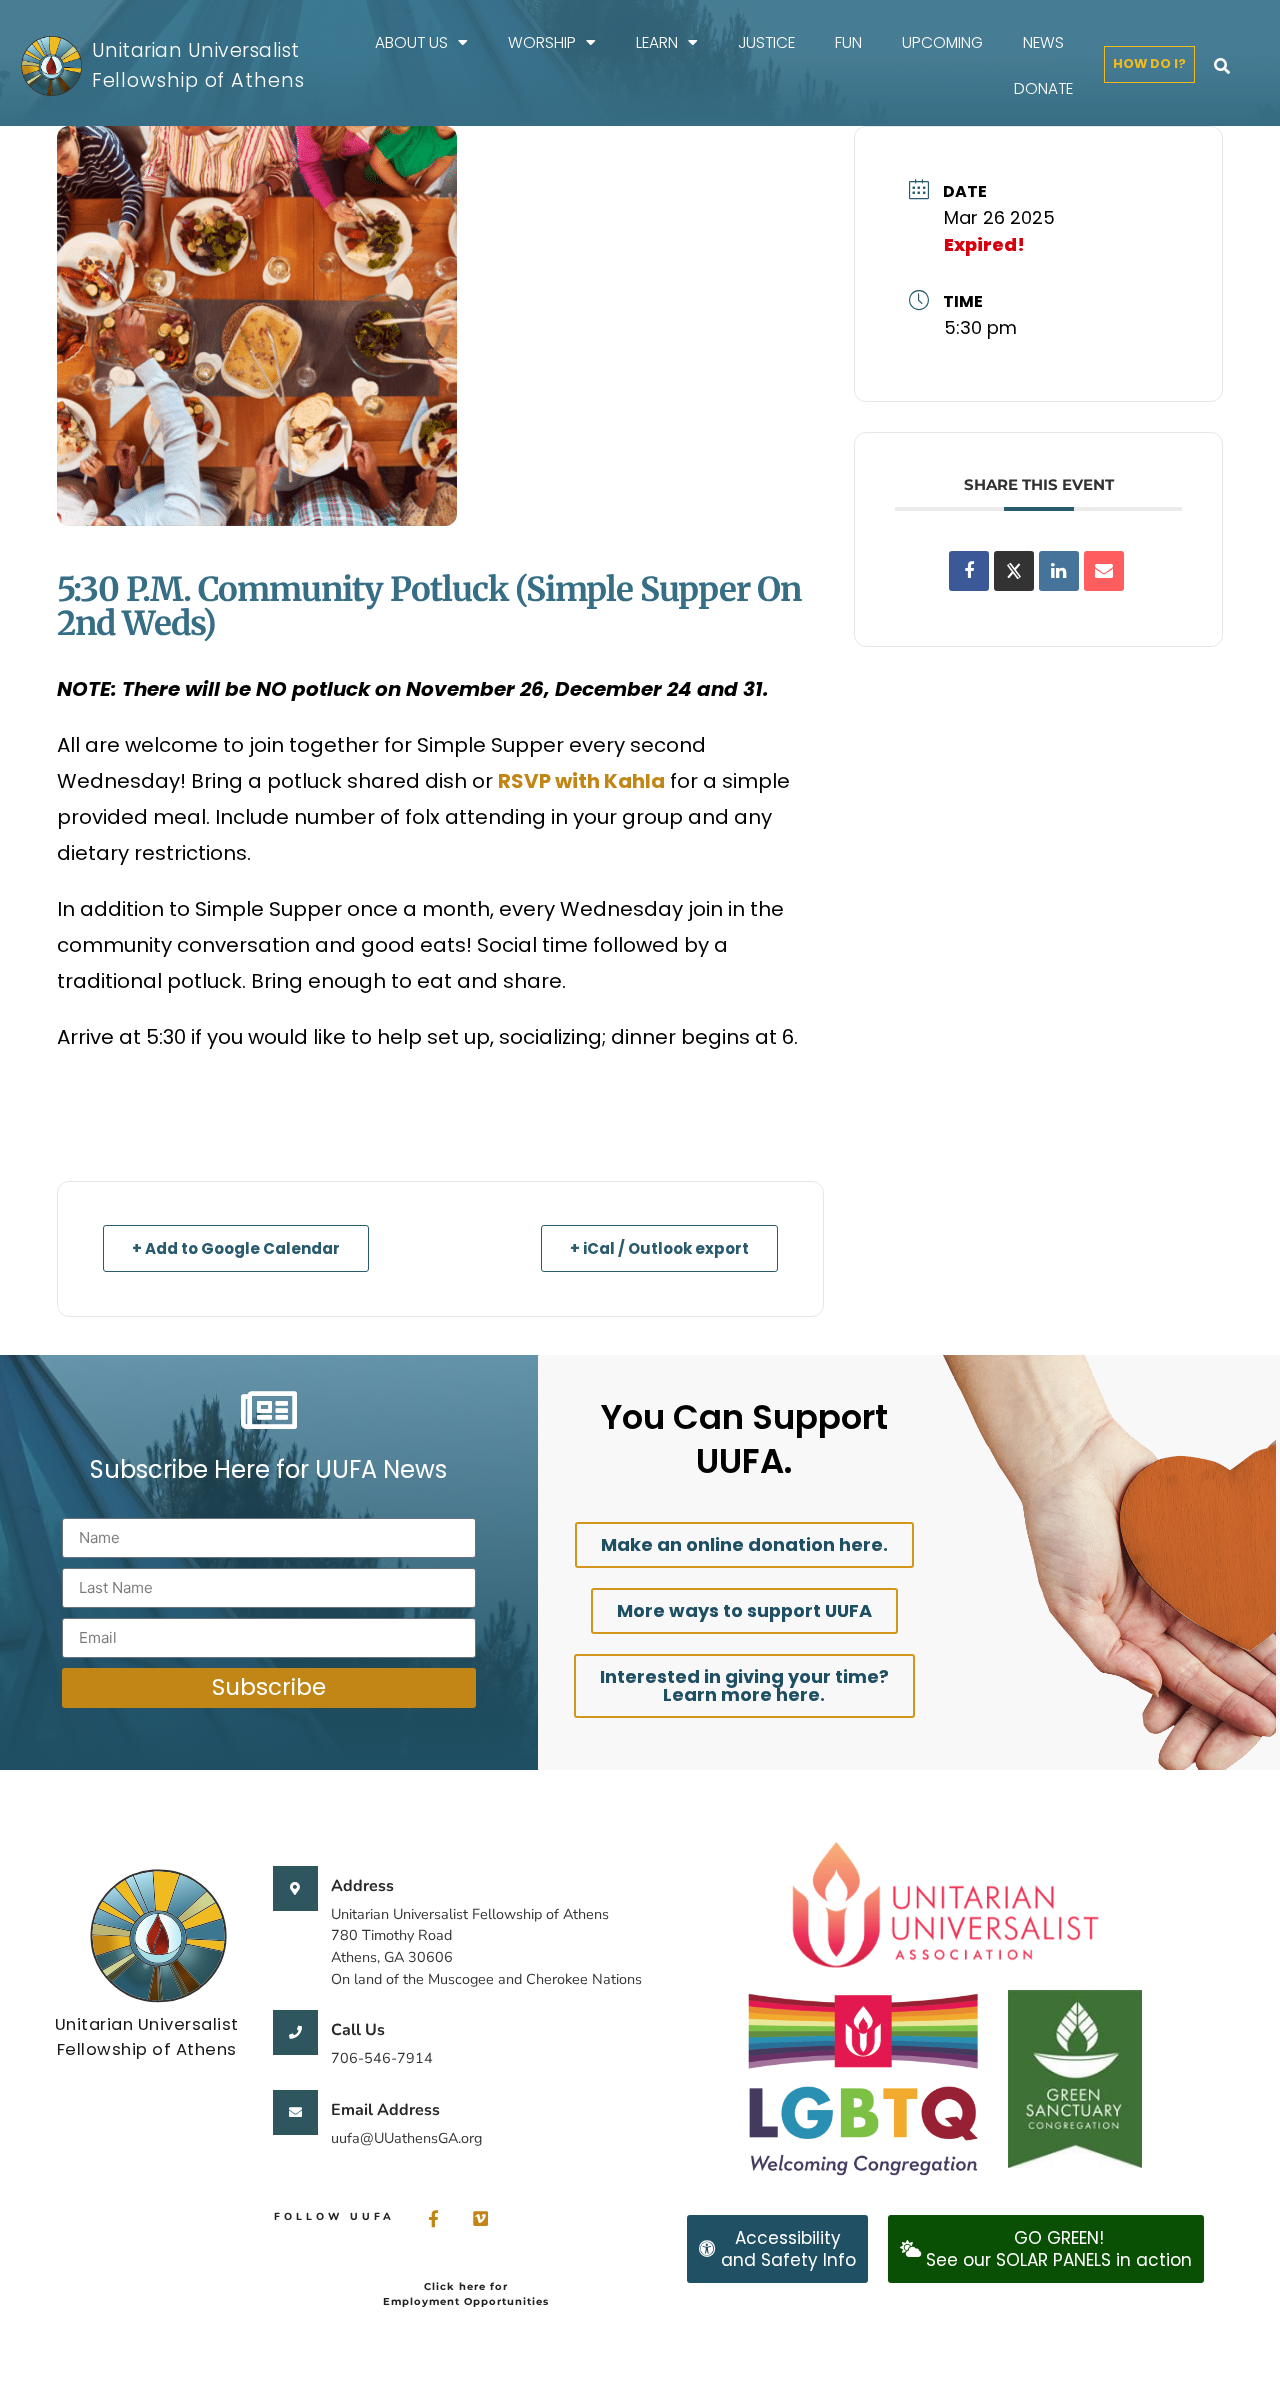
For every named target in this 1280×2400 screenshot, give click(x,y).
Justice (766, 42)
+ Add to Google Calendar (236, 1248)
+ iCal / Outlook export (659, 1248)
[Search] (1222, 66)
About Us (411, 42)
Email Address (385, 2110)
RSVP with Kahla (581, 781)
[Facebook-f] (433, 2217)
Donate (1043, 88)
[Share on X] (1014, 571)
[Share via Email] (1104, 571)
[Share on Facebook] (969, 571)
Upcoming (942, 42)
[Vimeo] (480, 2217)
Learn (657, 42)
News (1043, 42)
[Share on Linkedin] (1059, 571)
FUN (848, 42)
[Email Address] (295, 2112)
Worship (542, 42)
